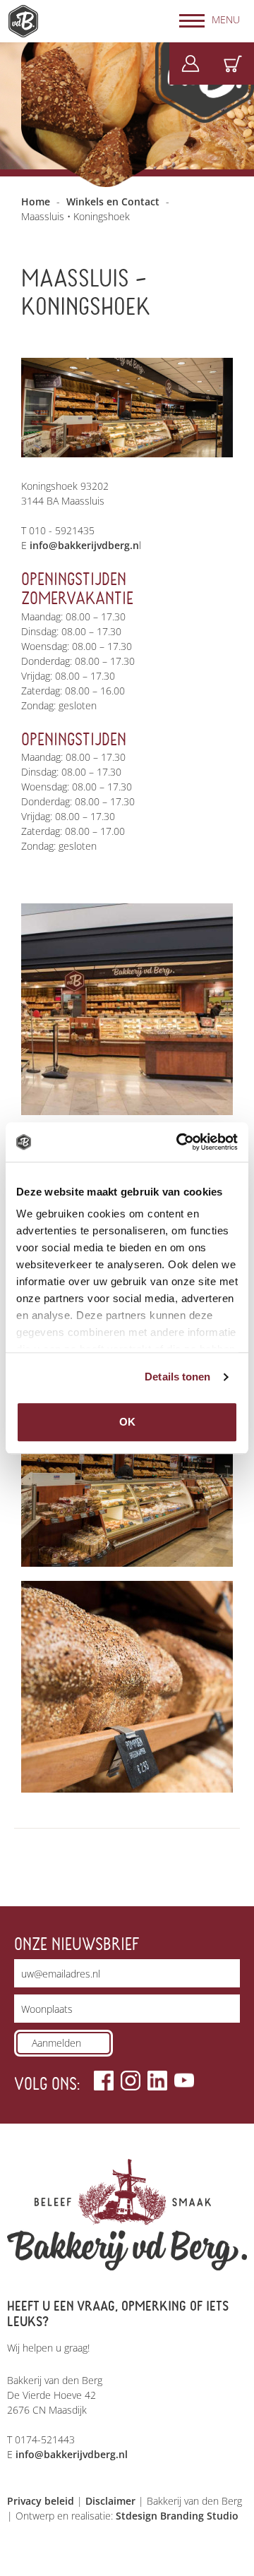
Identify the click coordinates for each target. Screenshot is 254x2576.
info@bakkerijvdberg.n (84, 545)
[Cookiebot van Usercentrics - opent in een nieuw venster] (179, 1142)
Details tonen (177, 1377)
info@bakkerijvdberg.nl (72, 2454)
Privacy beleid (41, 2501)
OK (127, 1422)
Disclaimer (110, 2501)
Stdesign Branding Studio (177, 2516)
